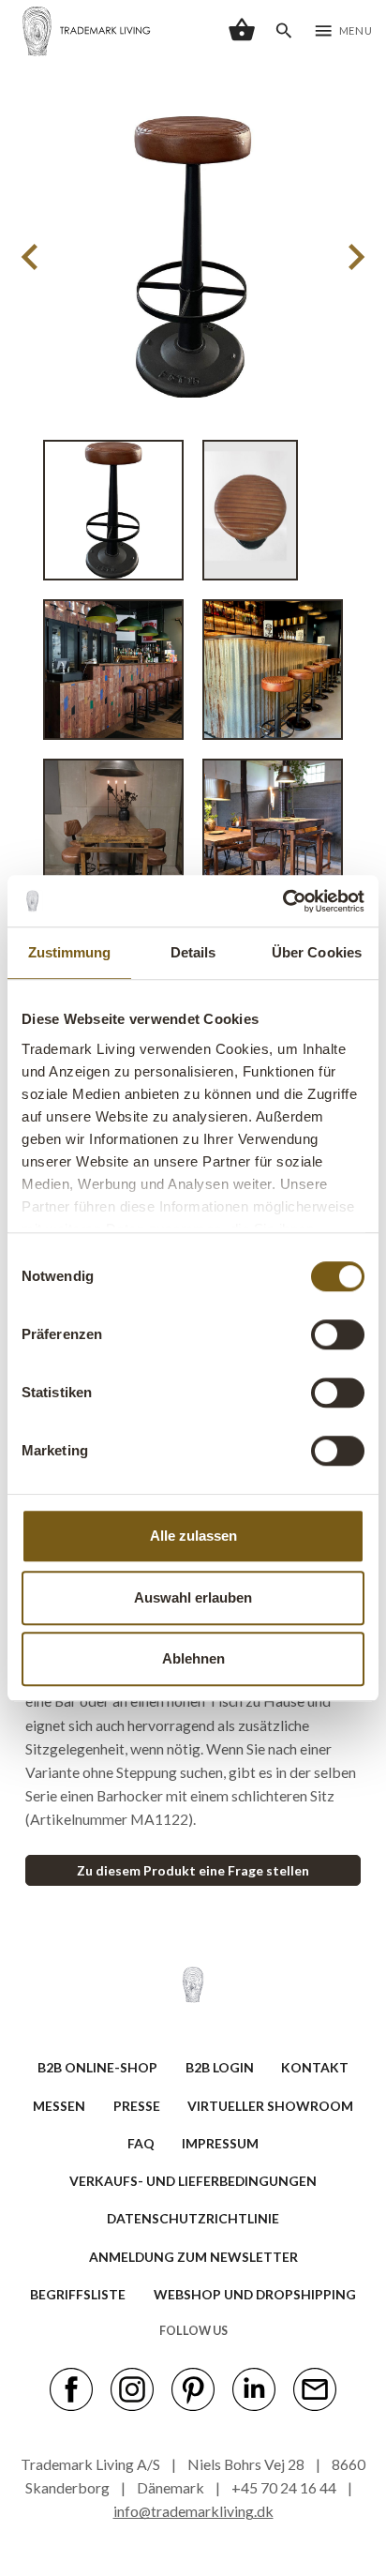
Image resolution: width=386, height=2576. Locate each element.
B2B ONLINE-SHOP (97, 2067)
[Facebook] (71, 2388)
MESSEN (59, 2106)
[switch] (338, 1334)
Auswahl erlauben (193, 1597)
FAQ (141, 2143)
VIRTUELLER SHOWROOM (270, 2106)
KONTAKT (315, 2067)
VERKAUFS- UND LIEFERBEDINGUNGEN (193, 2181)
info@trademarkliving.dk (193, 2511)
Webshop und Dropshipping (255, 2294)
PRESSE (137, 2106)
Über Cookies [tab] (317, 952)
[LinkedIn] (254, 2388)
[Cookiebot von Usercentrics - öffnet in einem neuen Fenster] (282, 901)
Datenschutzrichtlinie (193, 2218)
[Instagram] (132, 2388)
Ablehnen (193, 1658)
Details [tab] (193, 952)
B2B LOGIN (220, 2067)
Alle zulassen (193, 1536)
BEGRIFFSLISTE (78, 2294)
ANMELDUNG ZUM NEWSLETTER (193, 2257)
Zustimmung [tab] (70, 952)
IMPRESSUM (220, 2143)
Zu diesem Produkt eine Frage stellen (193, 1870)
